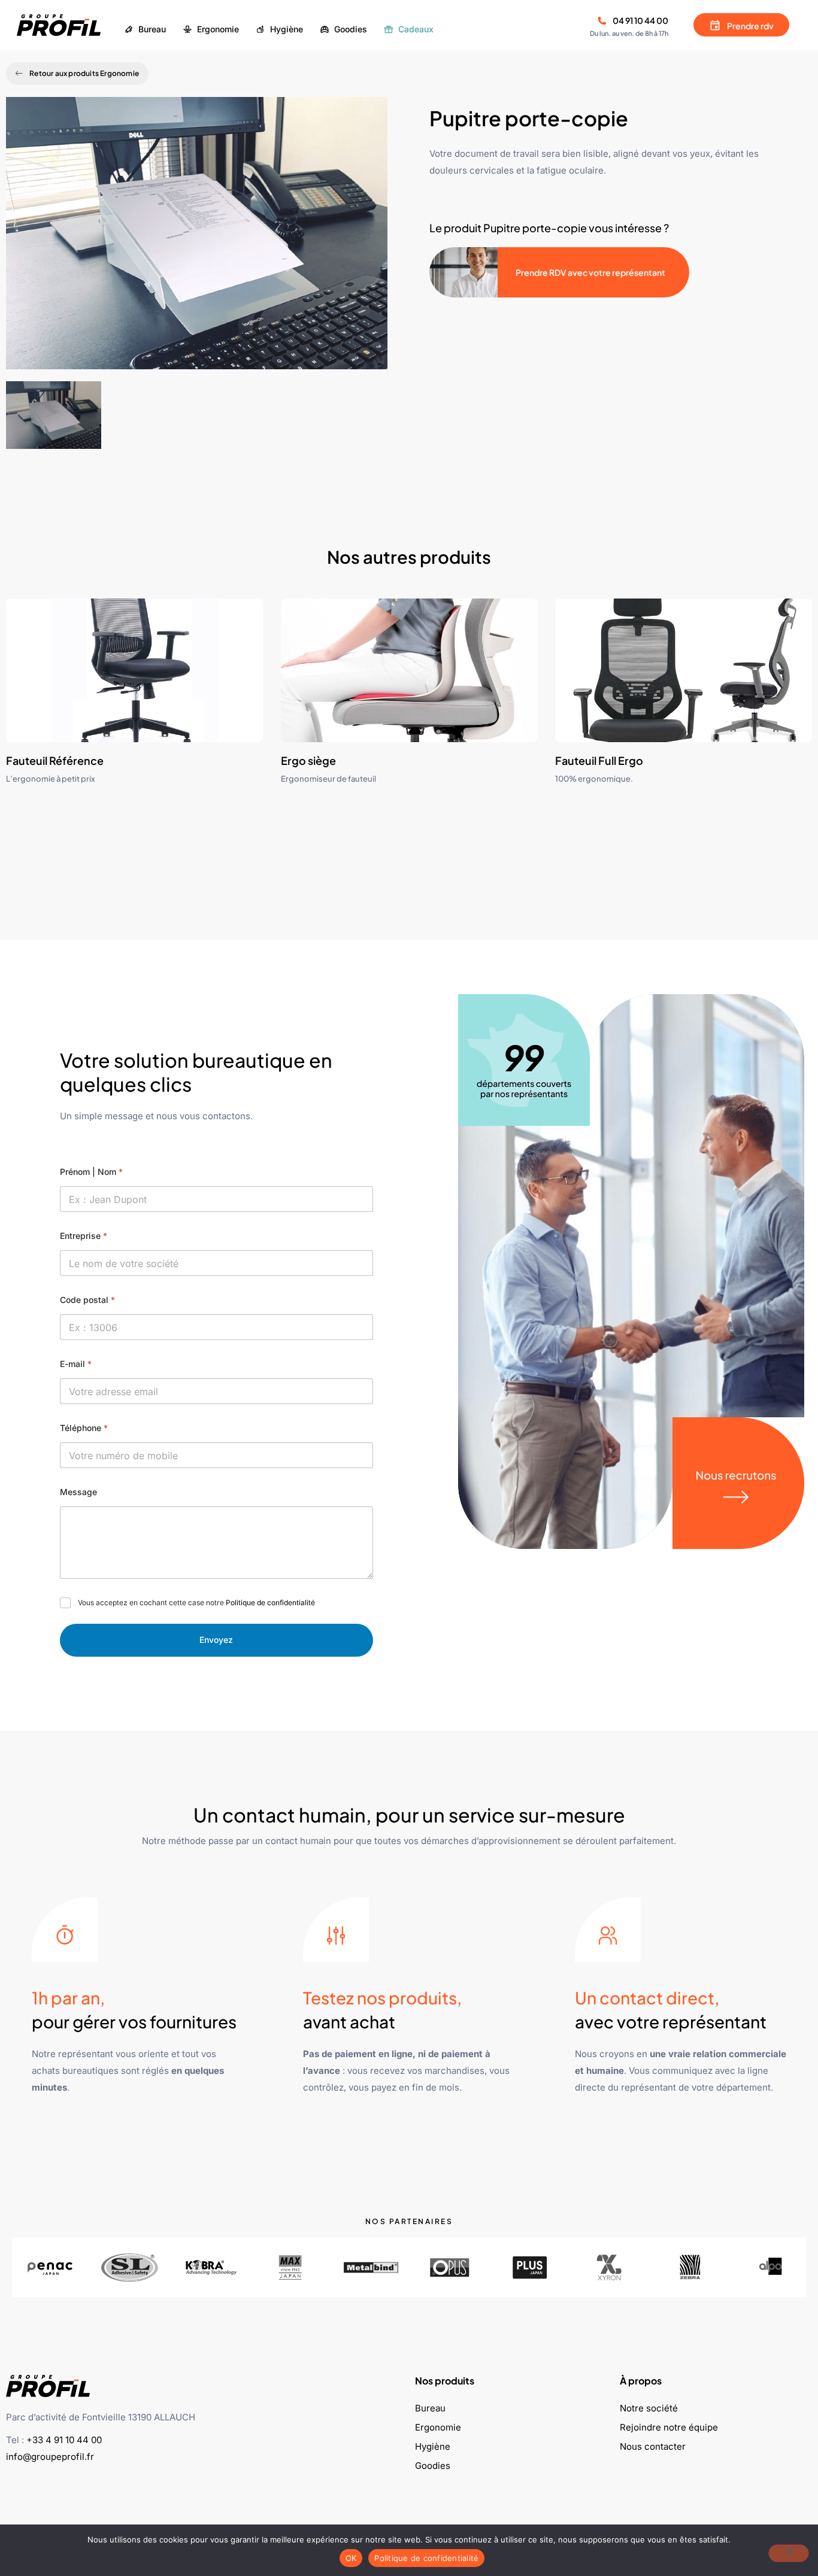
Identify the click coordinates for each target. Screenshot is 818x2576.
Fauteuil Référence (55, 760)
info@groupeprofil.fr (50, 2457)
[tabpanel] (197, 239)
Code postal (87, 1300)
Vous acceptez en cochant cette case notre (196, 1603)
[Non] (789, 2553)
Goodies (433, 2466)
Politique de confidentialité (270, 1603)
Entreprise (84, 1236)
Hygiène (433, 2446)
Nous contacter (653, 2446)
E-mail (76, 1364)
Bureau (430, 2408)
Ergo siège (308, 760)
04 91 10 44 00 (640, 20)
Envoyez (216, 1640)
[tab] (54, 415)
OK (351, 2558)
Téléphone (84, 1428)
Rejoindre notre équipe (669, 2427)
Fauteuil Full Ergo (599, 760)
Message (78, 1492)
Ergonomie (438, 2427)
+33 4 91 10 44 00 (64, 2440)
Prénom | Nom (91, 1172)
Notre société (649, 2408)
